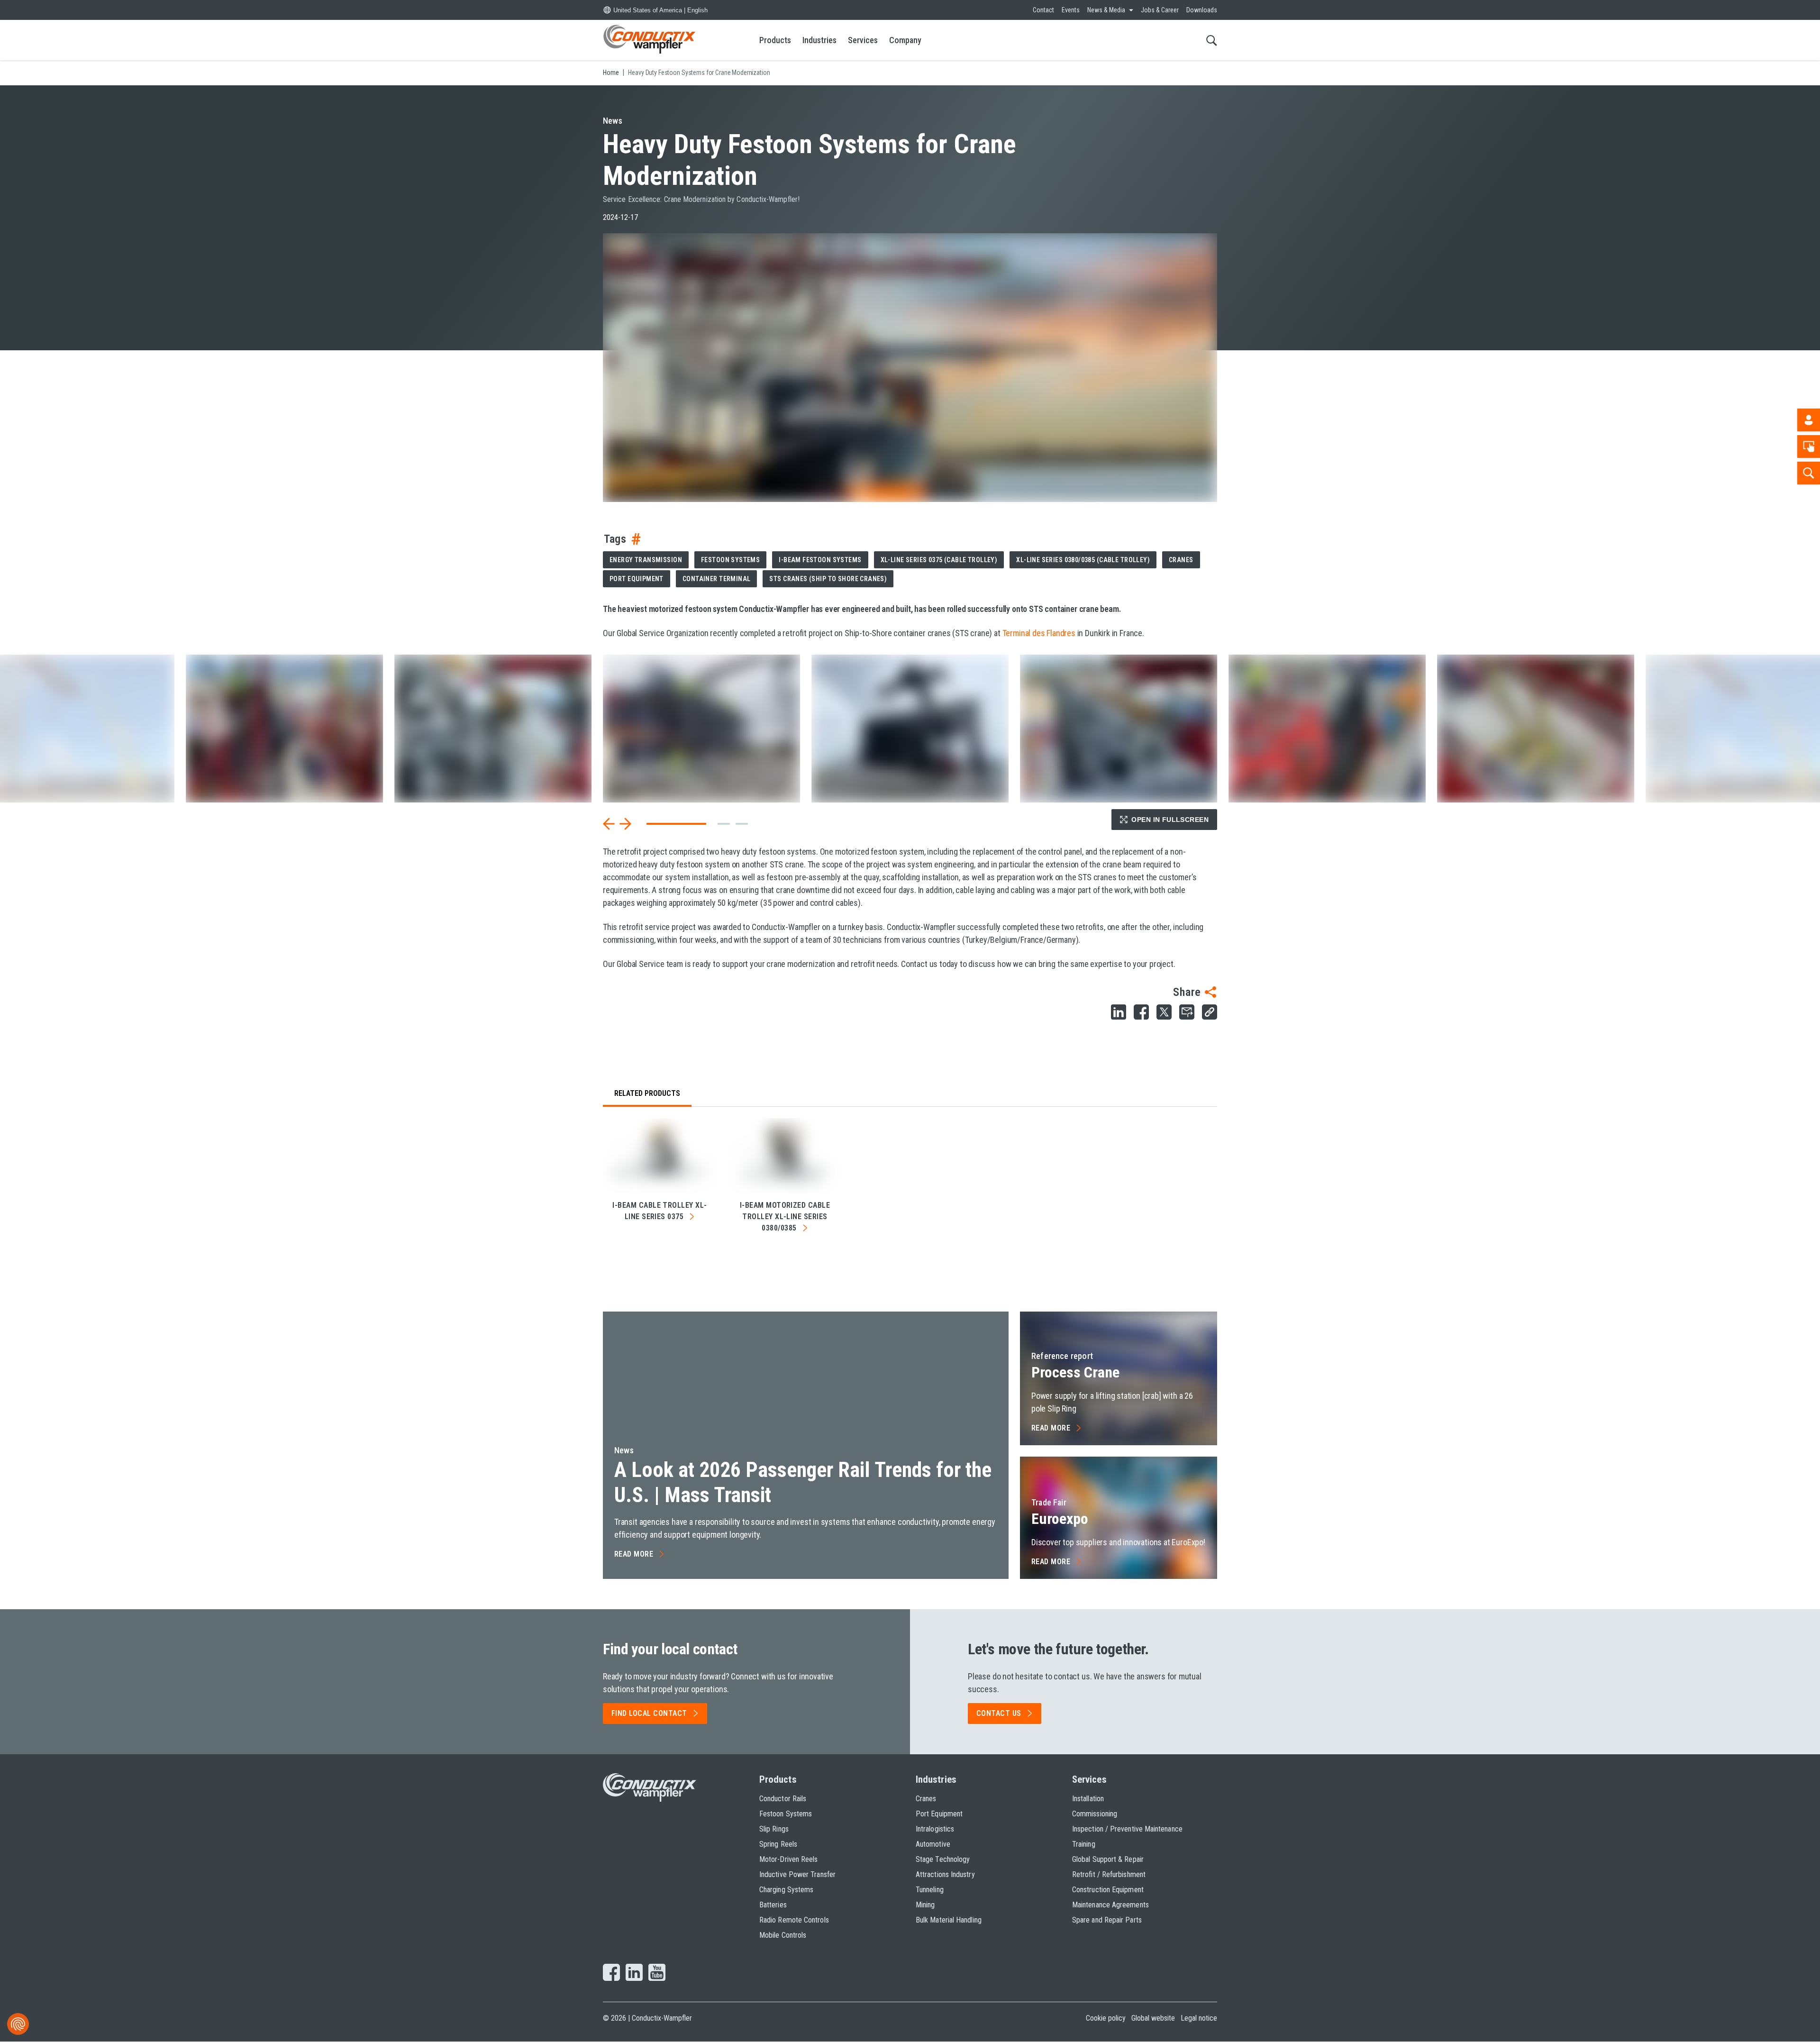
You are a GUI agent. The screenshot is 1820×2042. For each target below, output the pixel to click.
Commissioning (1095, 1814)
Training (1084, 1844)
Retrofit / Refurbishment (1109, 1874)
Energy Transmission (646, 560)
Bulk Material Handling (949, 1920)
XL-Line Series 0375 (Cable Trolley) (939, 560)
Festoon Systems (730, 560)
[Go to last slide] (609, 824)
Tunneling (930, 1890)
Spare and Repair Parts (1107, 1920)
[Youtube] (657, 1973)
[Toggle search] (1212, 40)
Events (1071, 10)
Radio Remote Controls (794, 1920)
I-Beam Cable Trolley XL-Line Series (660, 1211)
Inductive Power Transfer (797, 1874)
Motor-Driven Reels (788, 1859)
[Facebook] (611, 1973)
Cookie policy (1106, 2018)
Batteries (773, 1905)
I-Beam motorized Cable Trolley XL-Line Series (785, 1217)
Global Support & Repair (1108, 1859)
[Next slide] (625, 824)
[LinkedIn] (634, 1973)
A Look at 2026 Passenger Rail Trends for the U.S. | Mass (803, 1482)
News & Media (1106, 10)
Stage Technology (943, 1859)
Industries (819, 40)
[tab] (724, 824)
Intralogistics (935, 1829)
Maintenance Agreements (1110, 1905)
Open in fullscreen (1170, 820)
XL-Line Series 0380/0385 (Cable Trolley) (1083, 560)
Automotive (933, 1844)
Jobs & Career (1160, 10)
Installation (1088, 1799)
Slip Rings (774, 1829)
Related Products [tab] (647, 1093)
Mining (925, 1905)
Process (1075, 1372)
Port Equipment (637, 579)
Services (863, 40)
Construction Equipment (1108, 1890)
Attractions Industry (945, 1874)
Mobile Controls (783, 1935)
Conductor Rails (783, 1799)
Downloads (1202, 10)
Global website (1153, 2018)
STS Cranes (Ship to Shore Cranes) (828, 579)
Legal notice (1199, 2018)
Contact (1043, 10)
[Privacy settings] (18, 2024)
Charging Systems (786, 1890)
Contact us (999, 1713)
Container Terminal (717, 579)
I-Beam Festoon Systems (820, 560)
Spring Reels (778, 1844)
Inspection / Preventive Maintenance (1127, 1829)
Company (905, 40)
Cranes (1181, 560)
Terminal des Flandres (1039, 633)
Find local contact (649, 1713)
